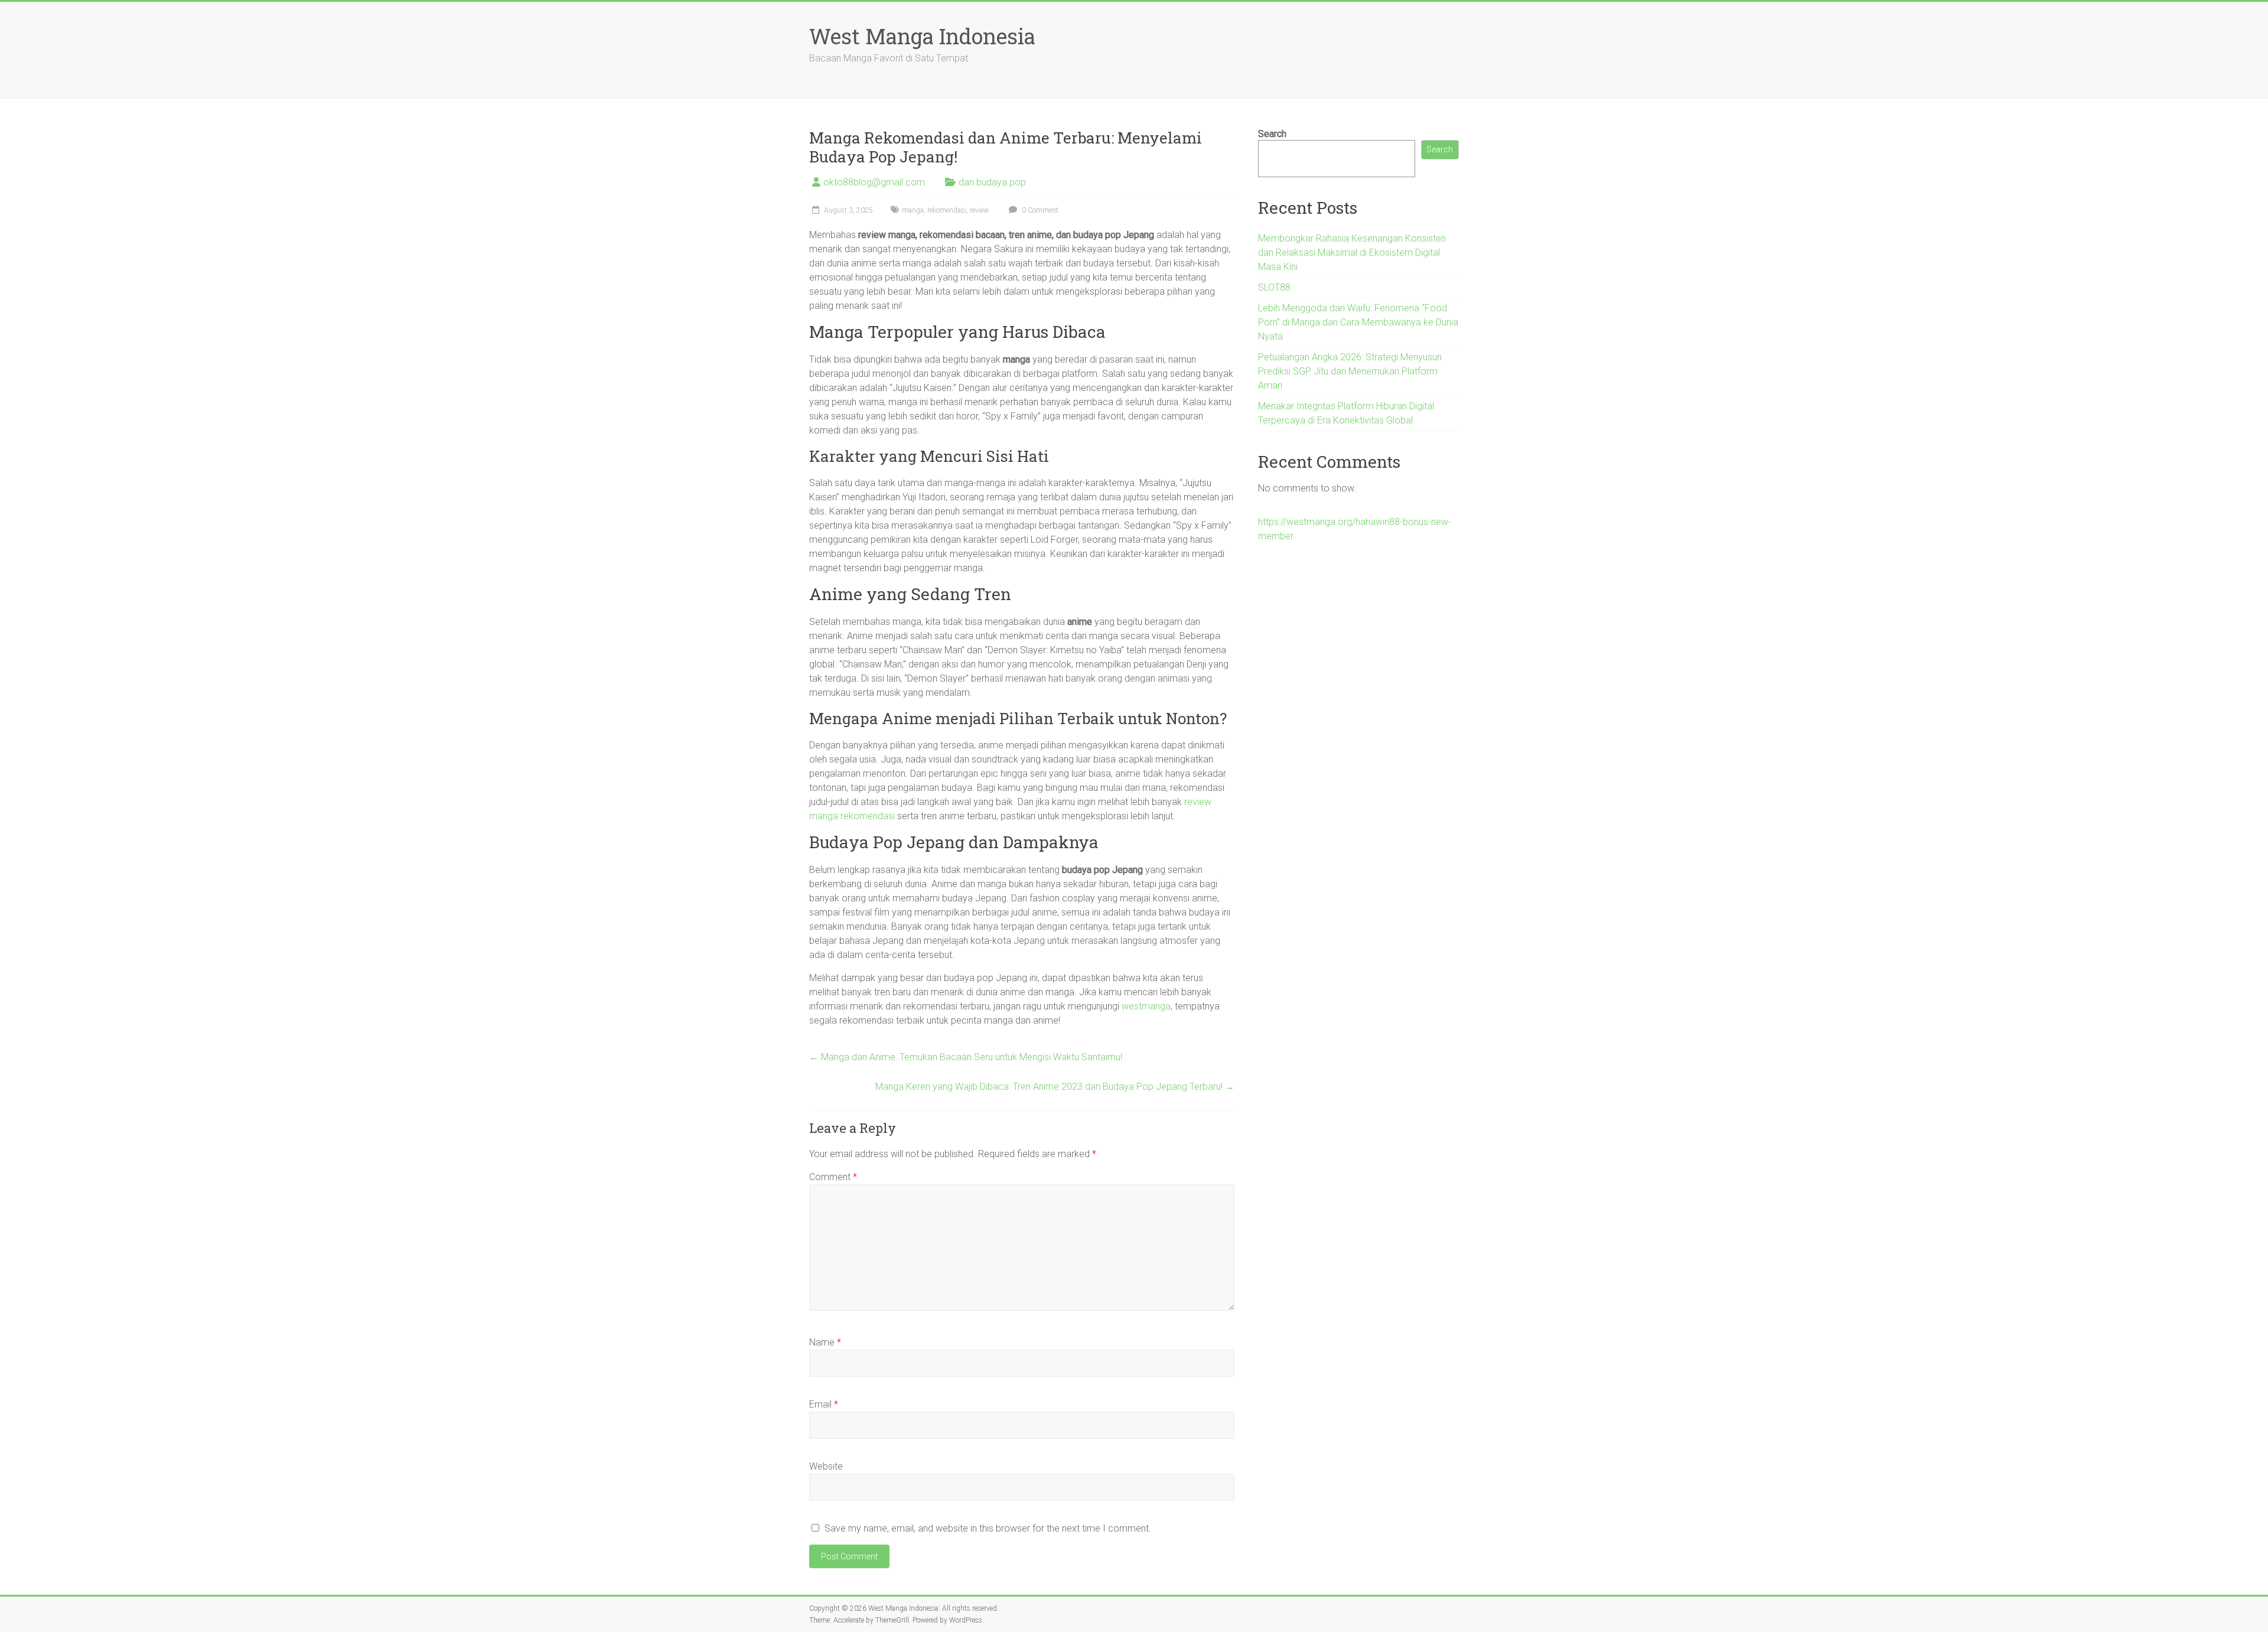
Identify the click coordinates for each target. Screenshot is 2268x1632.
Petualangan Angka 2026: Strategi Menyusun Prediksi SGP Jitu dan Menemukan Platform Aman (1350, 371)
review (979, 210)
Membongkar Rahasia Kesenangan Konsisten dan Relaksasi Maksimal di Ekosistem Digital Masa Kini (1352, 253)
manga (913, 210)
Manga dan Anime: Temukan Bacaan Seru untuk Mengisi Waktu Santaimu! (966, 1057)
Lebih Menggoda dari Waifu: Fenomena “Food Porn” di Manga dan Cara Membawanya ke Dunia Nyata (1358, 322)
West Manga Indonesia (922, 36)
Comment (833, 1177)
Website (826, 1466)
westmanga (1146, 1006)
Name (825, 1342)
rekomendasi (947, 210)
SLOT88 (1274, 287)
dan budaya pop (992, 182)
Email (824, 1404)
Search (1272, 134)
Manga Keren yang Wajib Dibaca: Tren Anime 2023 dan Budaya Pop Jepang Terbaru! (1055, 1087)
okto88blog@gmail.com (874, 182)
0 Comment (1039, 210)
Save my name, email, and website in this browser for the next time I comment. (988, 1528)
